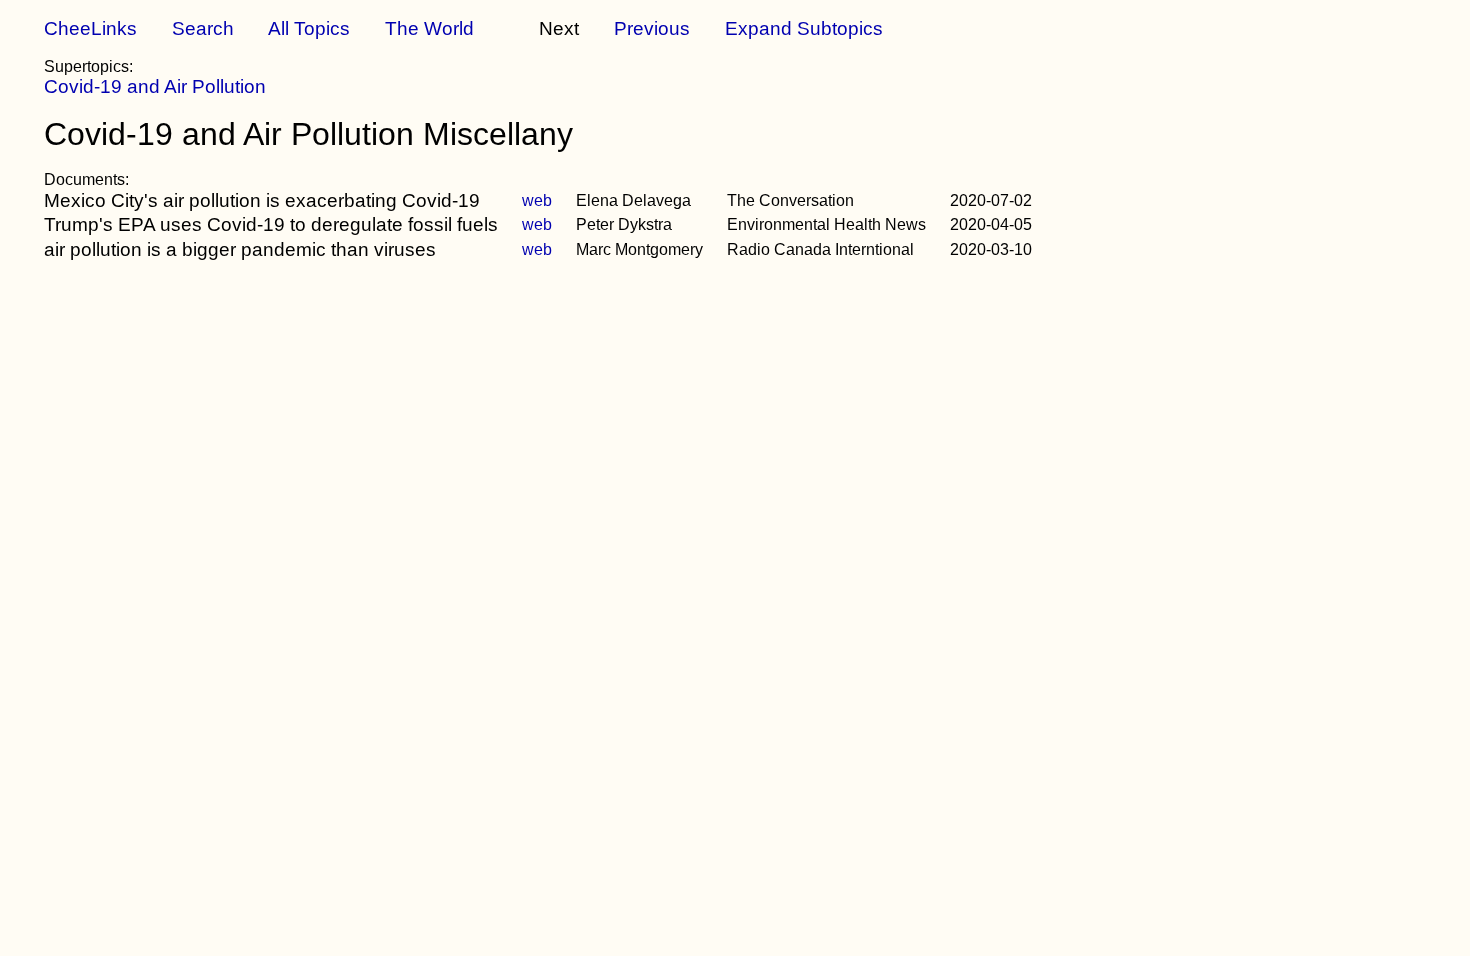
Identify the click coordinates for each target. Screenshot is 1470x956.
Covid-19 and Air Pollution (155, 86)
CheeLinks (90, 28)
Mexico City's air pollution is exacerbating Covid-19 (262, 200)
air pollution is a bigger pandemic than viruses (240, 249)
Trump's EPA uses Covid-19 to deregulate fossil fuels (271, 224)
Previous (652, 28)
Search (203, 28)
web (537, 200)
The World (429, 28)
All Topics (309, 28)
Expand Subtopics (804, 28)
